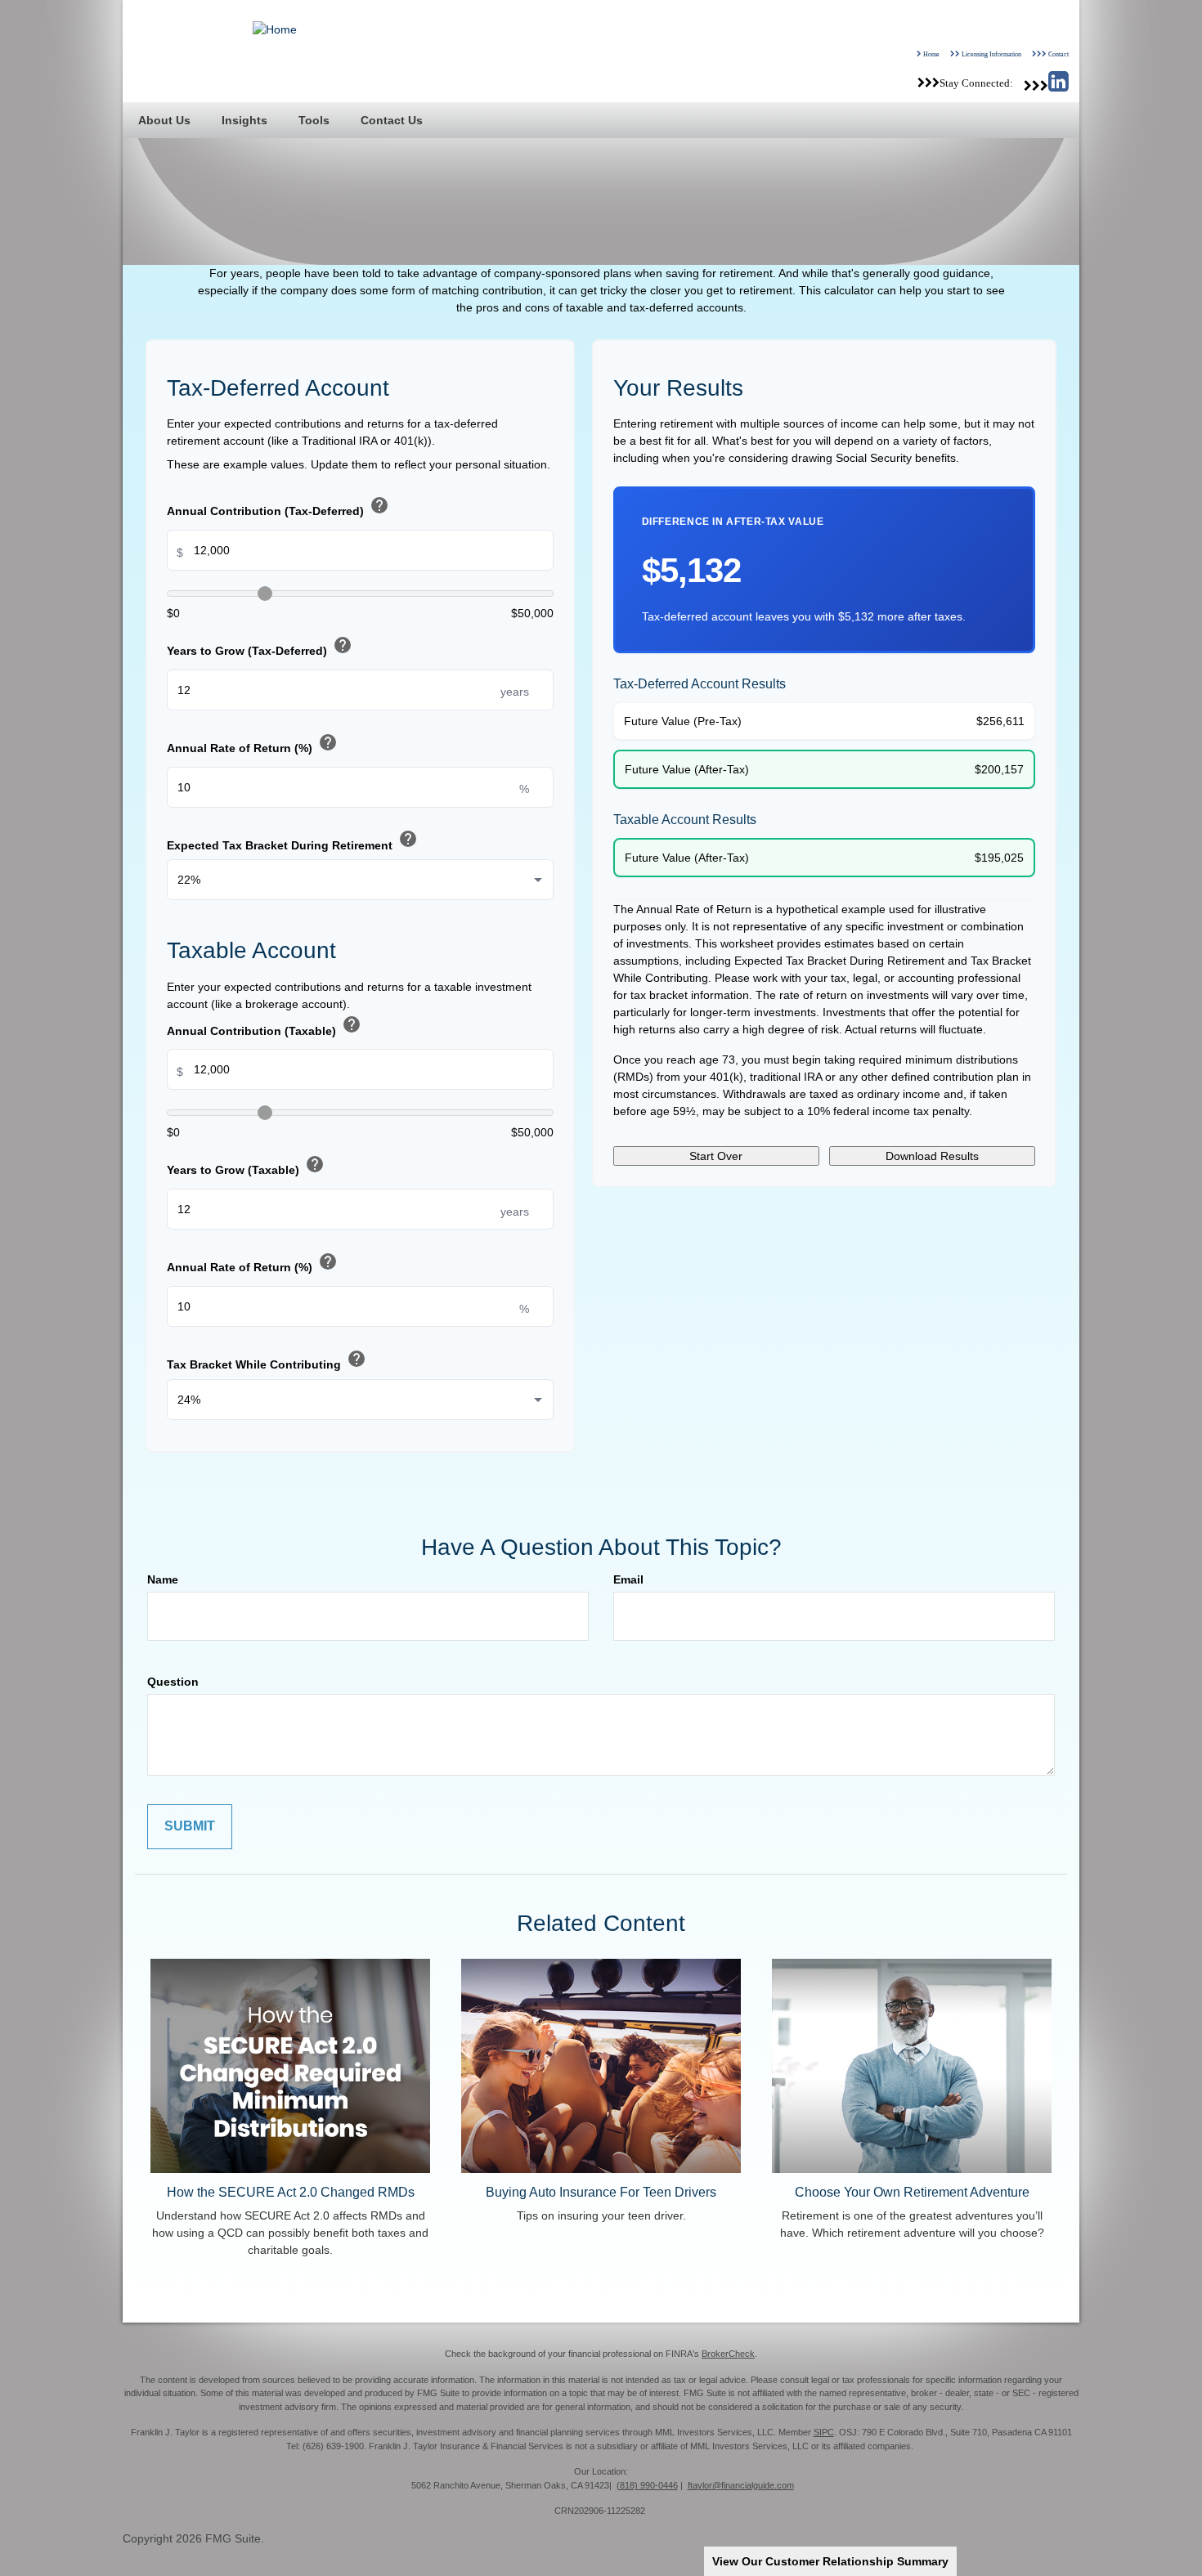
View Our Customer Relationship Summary (830, 2561)
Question (173, 1682)
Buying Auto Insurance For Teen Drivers (601, 2192)
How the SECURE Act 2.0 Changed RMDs (291, 2192)
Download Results (932, 1156)
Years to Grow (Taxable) (246, 1166)
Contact (1058, 54)
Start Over (716, 1156)
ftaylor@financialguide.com (741, 2485)
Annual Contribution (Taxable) (264, 1026)
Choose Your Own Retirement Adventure (912, 2192)
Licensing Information (991, 54)
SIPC (824, 2432)
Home (931, 54)
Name (163, 1579)
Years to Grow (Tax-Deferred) (260, 647)
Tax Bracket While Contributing (267, 1361)
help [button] (379, 505)
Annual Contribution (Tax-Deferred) (278, 507)
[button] (164, 120)
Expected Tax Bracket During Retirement (292, 841)
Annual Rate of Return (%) (252, 744)
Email (628, 1579)
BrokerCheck (728, 2354)
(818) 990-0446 (647, 2485)
